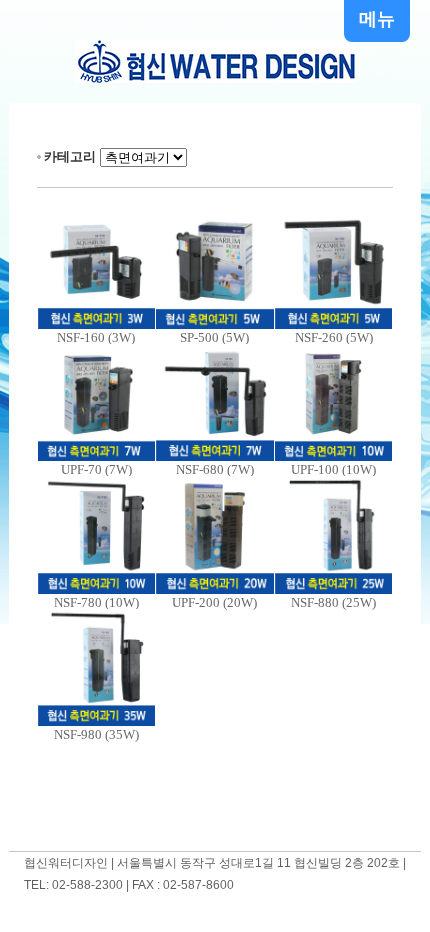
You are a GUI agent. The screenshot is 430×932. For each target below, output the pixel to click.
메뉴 (377, 19)
